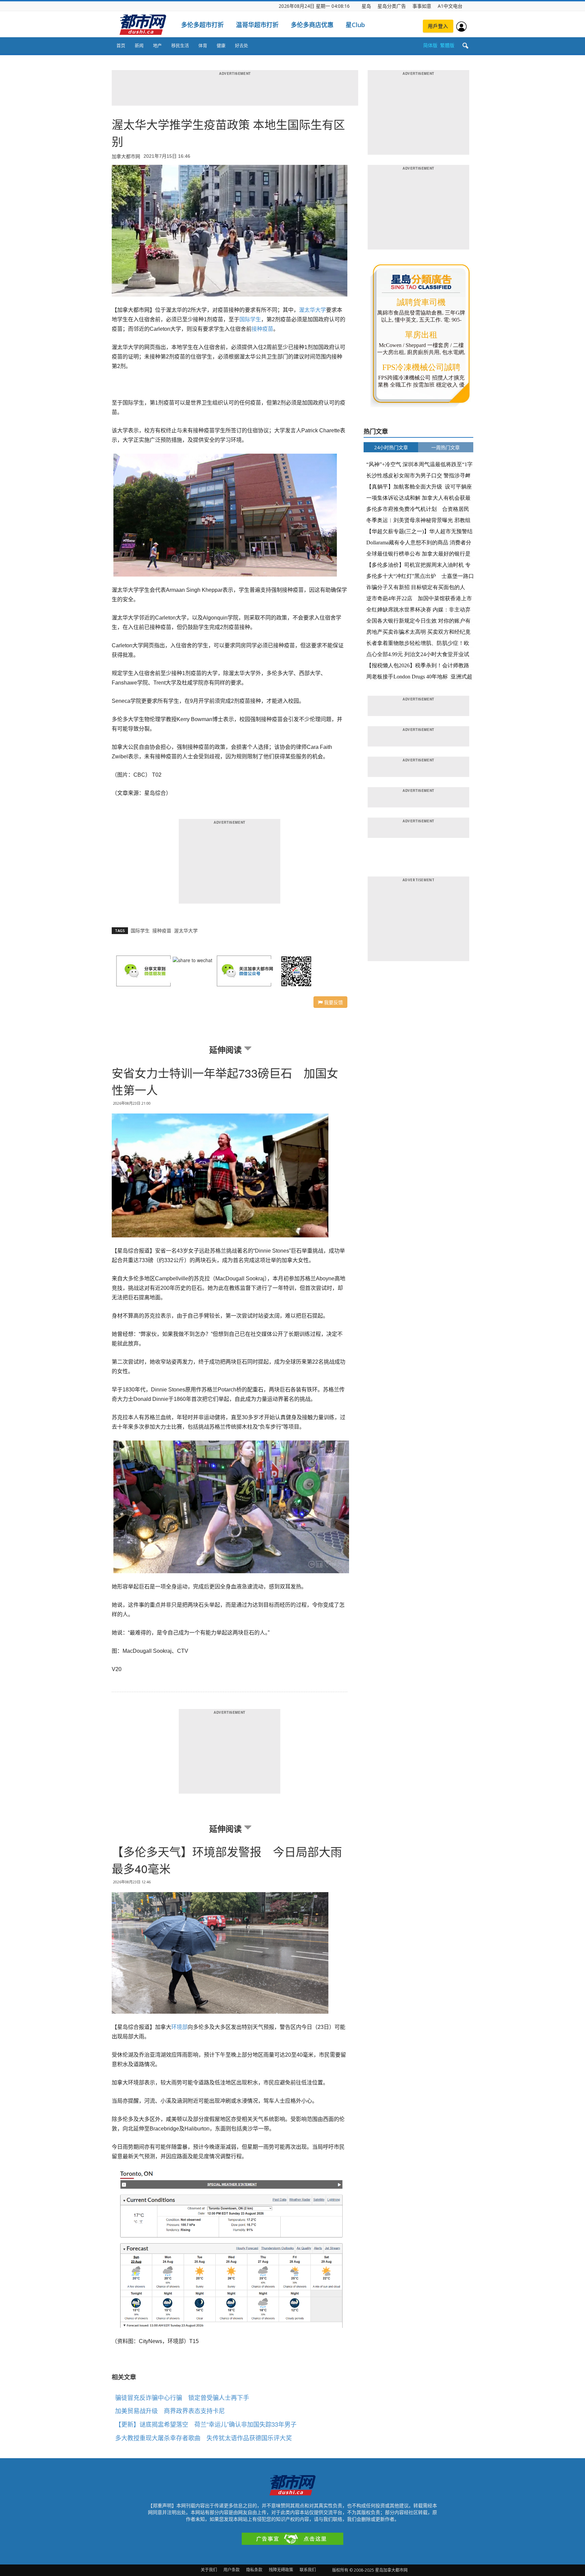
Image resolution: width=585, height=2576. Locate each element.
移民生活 (180, 45)
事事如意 (422, 6)
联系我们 (308, 2570)
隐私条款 (254, 2570)
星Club (355, 25)
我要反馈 (333, 1002)
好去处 (242, 45)
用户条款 (232, 2570)
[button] (465, 46)
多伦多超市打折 (202, 25)
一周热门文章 (446, 447)
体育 (203, 45)
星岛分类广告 (392, 6)
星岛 (366, 6)
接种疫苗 (262, 329)
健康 (221, 45)
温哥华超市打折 (257, 25)
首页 (121, 45)
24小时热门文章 (391, 447)
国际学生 (250, 319)
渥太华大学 (312, 310)
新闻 (139, 45)
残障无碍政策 (281, 2570)
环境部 (179, 2027)
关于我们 (209, 2570)
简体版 (430, 45)
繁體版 (447, 45)
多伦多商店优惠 (312, 25)
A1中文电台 (450, 6)
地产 (157, 45)
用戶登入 (438, 26)
